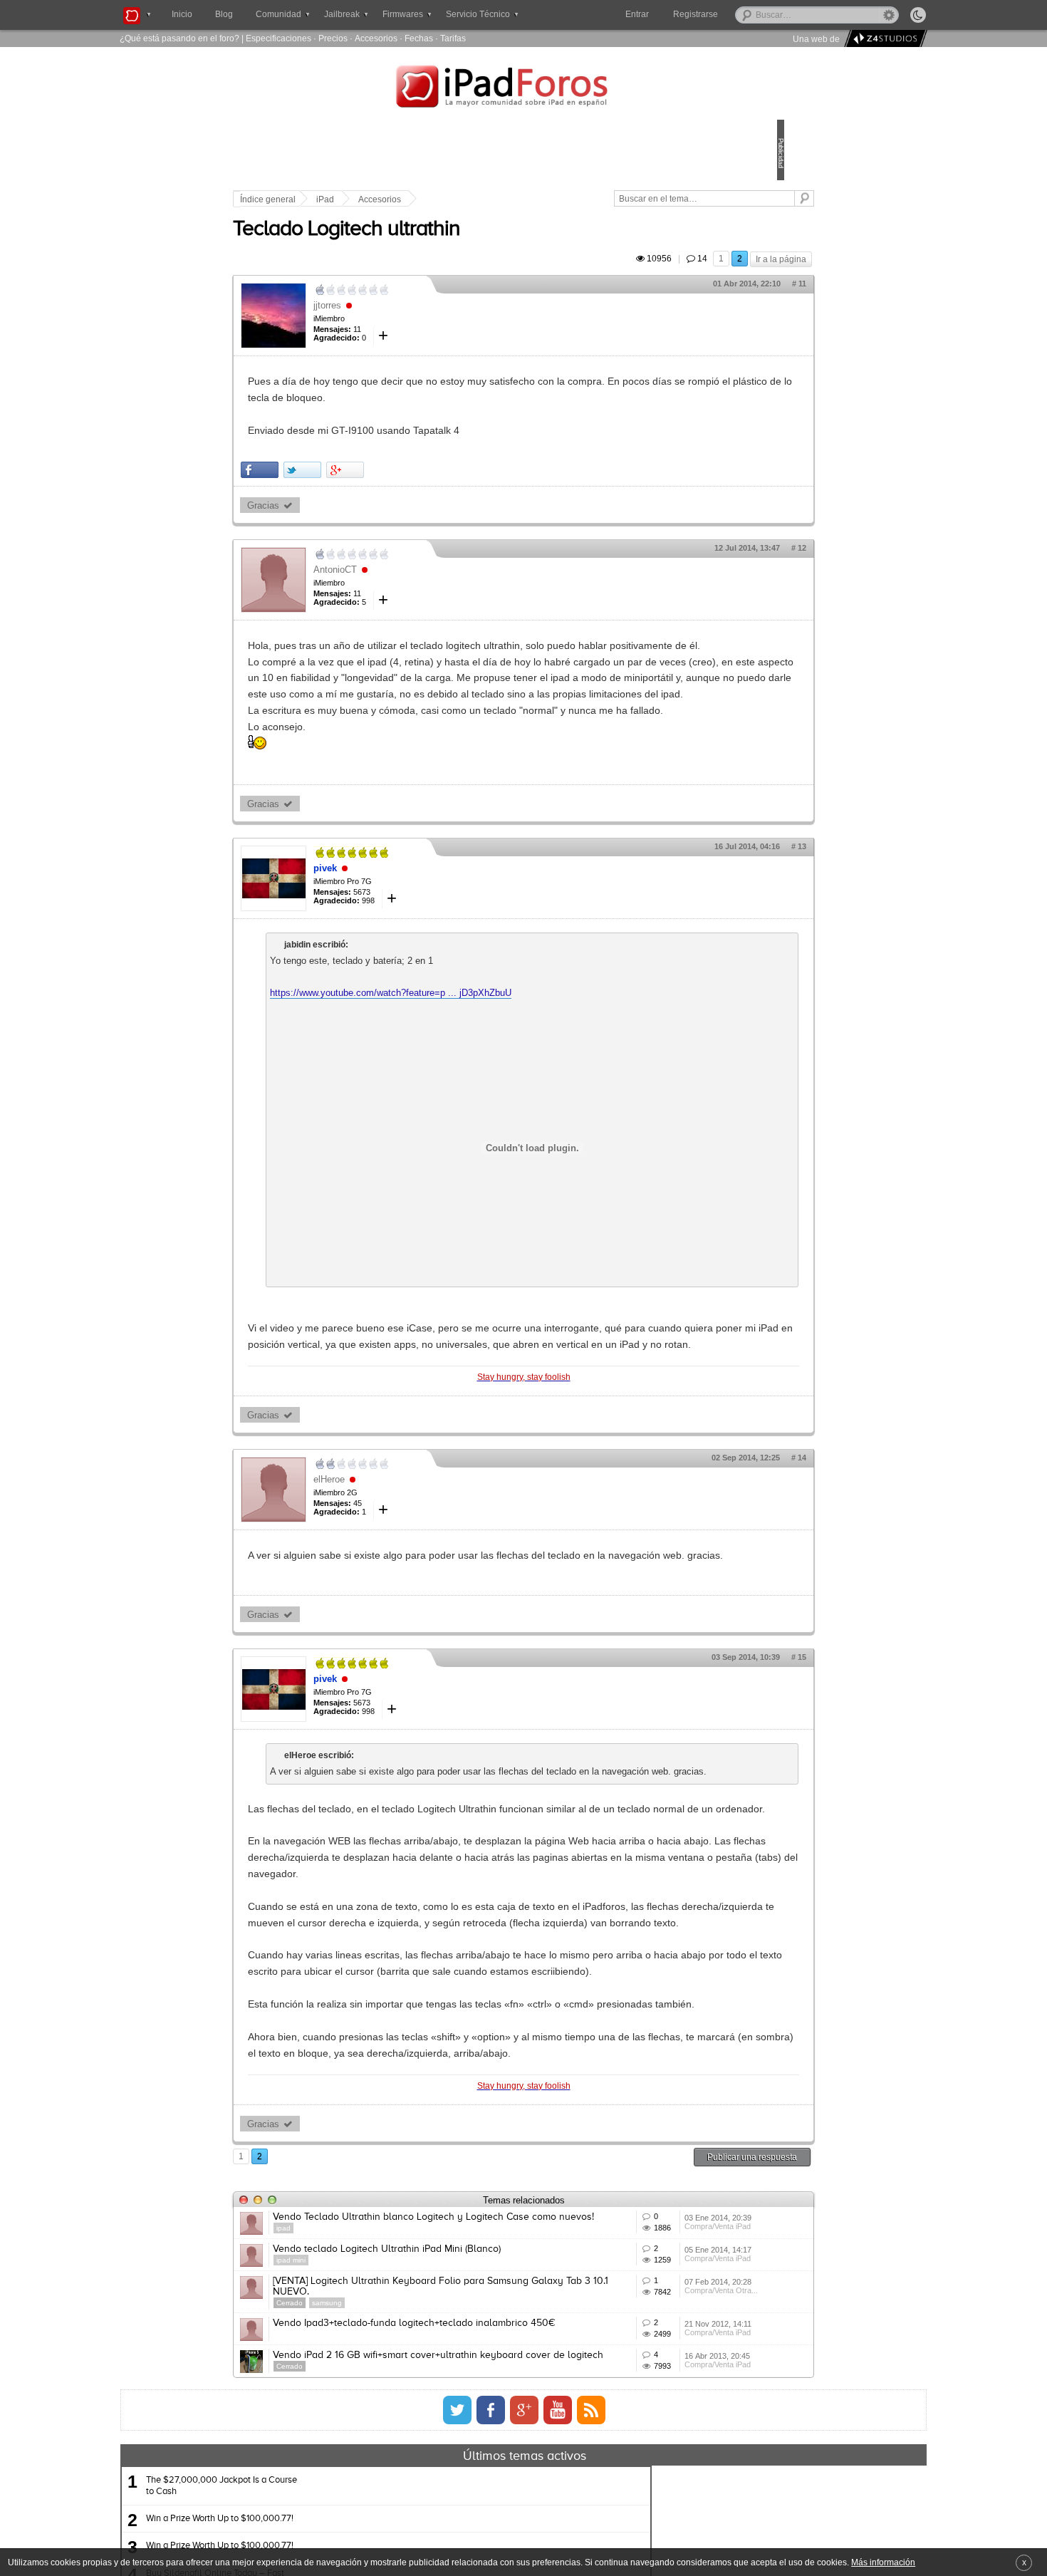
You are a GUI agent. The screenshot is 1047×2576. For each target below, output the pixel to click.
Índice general (367, 199)
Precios (333, 38)
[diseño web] (884, 39)
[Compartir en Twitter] (401, 486)
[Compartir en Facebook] (359, 486)
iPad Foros (523, 88)
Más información (883, 2562)
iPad (424, 199)
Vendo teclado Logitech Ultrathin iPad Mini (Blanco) (486, 2498)
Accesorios (376, 38)
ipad (382, 2467)
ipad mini (390, 2509)
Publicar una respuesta (653, 2385)
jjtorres (426, 322)
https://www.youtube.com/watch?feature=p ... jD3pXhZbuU (490, 1075)
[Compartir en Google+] (444, 486)
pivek (424, 950)
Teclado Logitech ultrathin (446, 246)
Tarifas (453, 38)
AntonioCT (434, 586)
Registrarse (741, 14)
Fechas (419, 38)
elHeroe (428, 1577)
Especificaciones (278, 38)
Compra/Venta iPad (650, 2477)
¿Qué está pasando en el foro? (179, 38)
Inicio (182, 14)
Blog (224, 14)
